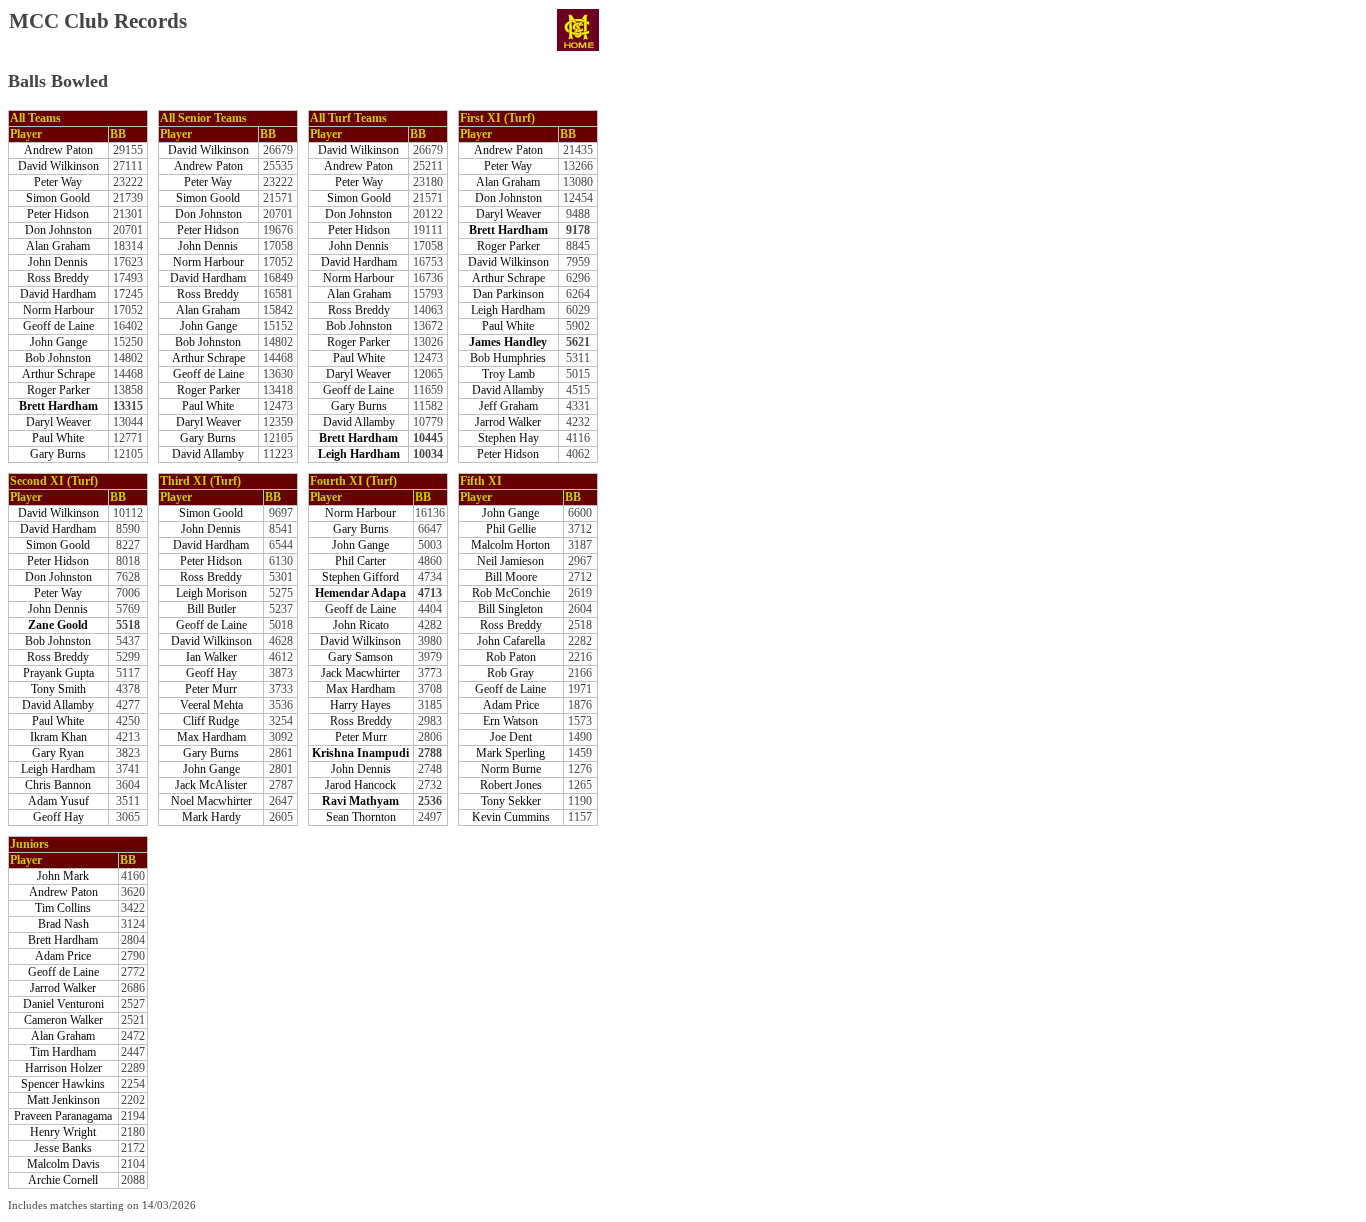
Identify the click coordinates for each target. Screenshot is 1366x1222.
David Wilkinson (58, 166)
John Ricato (361, 625)
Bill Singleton (510, 609)
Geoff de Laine (58, 326)
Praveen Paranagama (63, 1116)
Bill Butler (211, 609)
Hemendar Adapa (360, 593)
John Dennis (58, 262)
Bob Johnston (58, 358)
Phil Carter (360, 561)
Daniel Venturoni (63, 1004)
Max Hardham (211, 737)
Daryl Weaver (58, 422)
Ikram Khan (58, 737)
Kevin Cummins (511, 817)
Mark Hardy (211, 817)
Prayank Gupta (58, 673)
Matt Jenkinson (63, 1100)
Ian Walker (211, 657)
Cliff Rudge (211, 721)
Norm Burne (511, 769)
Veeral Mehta (211, 705)
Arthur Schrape (58, 374)
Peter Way (58, 182)
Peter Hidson (58, 214)
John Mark (63, 876)
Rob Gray (510, 673)
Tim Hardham (63, 1052)
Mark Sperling (510, 753)
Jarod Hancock (360, 785)
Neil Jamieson (510, 561)
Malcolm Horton (510, 545)
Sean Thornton (361, 817)
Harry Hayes (360, 705)
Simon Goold (58, 198)
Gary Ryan (58, 753)
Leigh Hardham (359, 454)
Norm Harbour (58, 310)
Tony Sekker (511, 801)
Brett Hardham (58, 406)
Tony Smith (58, 689)
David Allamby (208, 454)
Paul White (58, 438)
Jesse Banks (63, 1148)
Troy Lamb (508, 374)
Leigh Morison (211, 593)
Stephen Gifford (360, 577)
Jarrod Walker (508, 422)
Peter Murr (211, 689)
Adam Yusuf (58, 801)
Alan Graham (58, 246)
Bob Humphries (508, 358)
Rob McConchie (511, 593)
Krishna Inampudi (360, 753)
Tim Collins (63, 908)
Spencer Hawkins (63, 1084)
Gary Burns (58, 454)
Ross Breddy (58, 278)
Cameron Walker (63, 1020)
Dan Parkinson (508, 294)
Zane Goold (58, 625)
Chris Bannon (58, 785)
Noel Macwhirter (211, 801)
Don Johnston (58, 230)
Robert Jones (511, 785)
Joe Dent (511, 737)
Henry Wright (63, 1132)
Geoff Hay (58, 817)
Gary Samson (360, 657)
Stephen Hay (508, 438)
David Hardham (58, 294)
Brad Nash (63, 924)
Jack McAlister (211, 785)
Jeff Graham (508, 406)
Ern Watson (510, 721)
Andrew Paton (58, 150)
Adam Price (511, 705)
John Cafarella (511, 641)
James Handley (508, 342)
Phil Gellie (511, 529)
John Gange (58, 342)
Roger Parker (58, 390)
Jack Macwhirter (360, 673)
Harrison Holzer (63, 1068)
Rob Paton (511, 657)
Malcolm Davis (63, 1164)
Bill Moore (511, 577)
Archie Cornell (63, 1180)
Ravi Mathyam (360, 801)
